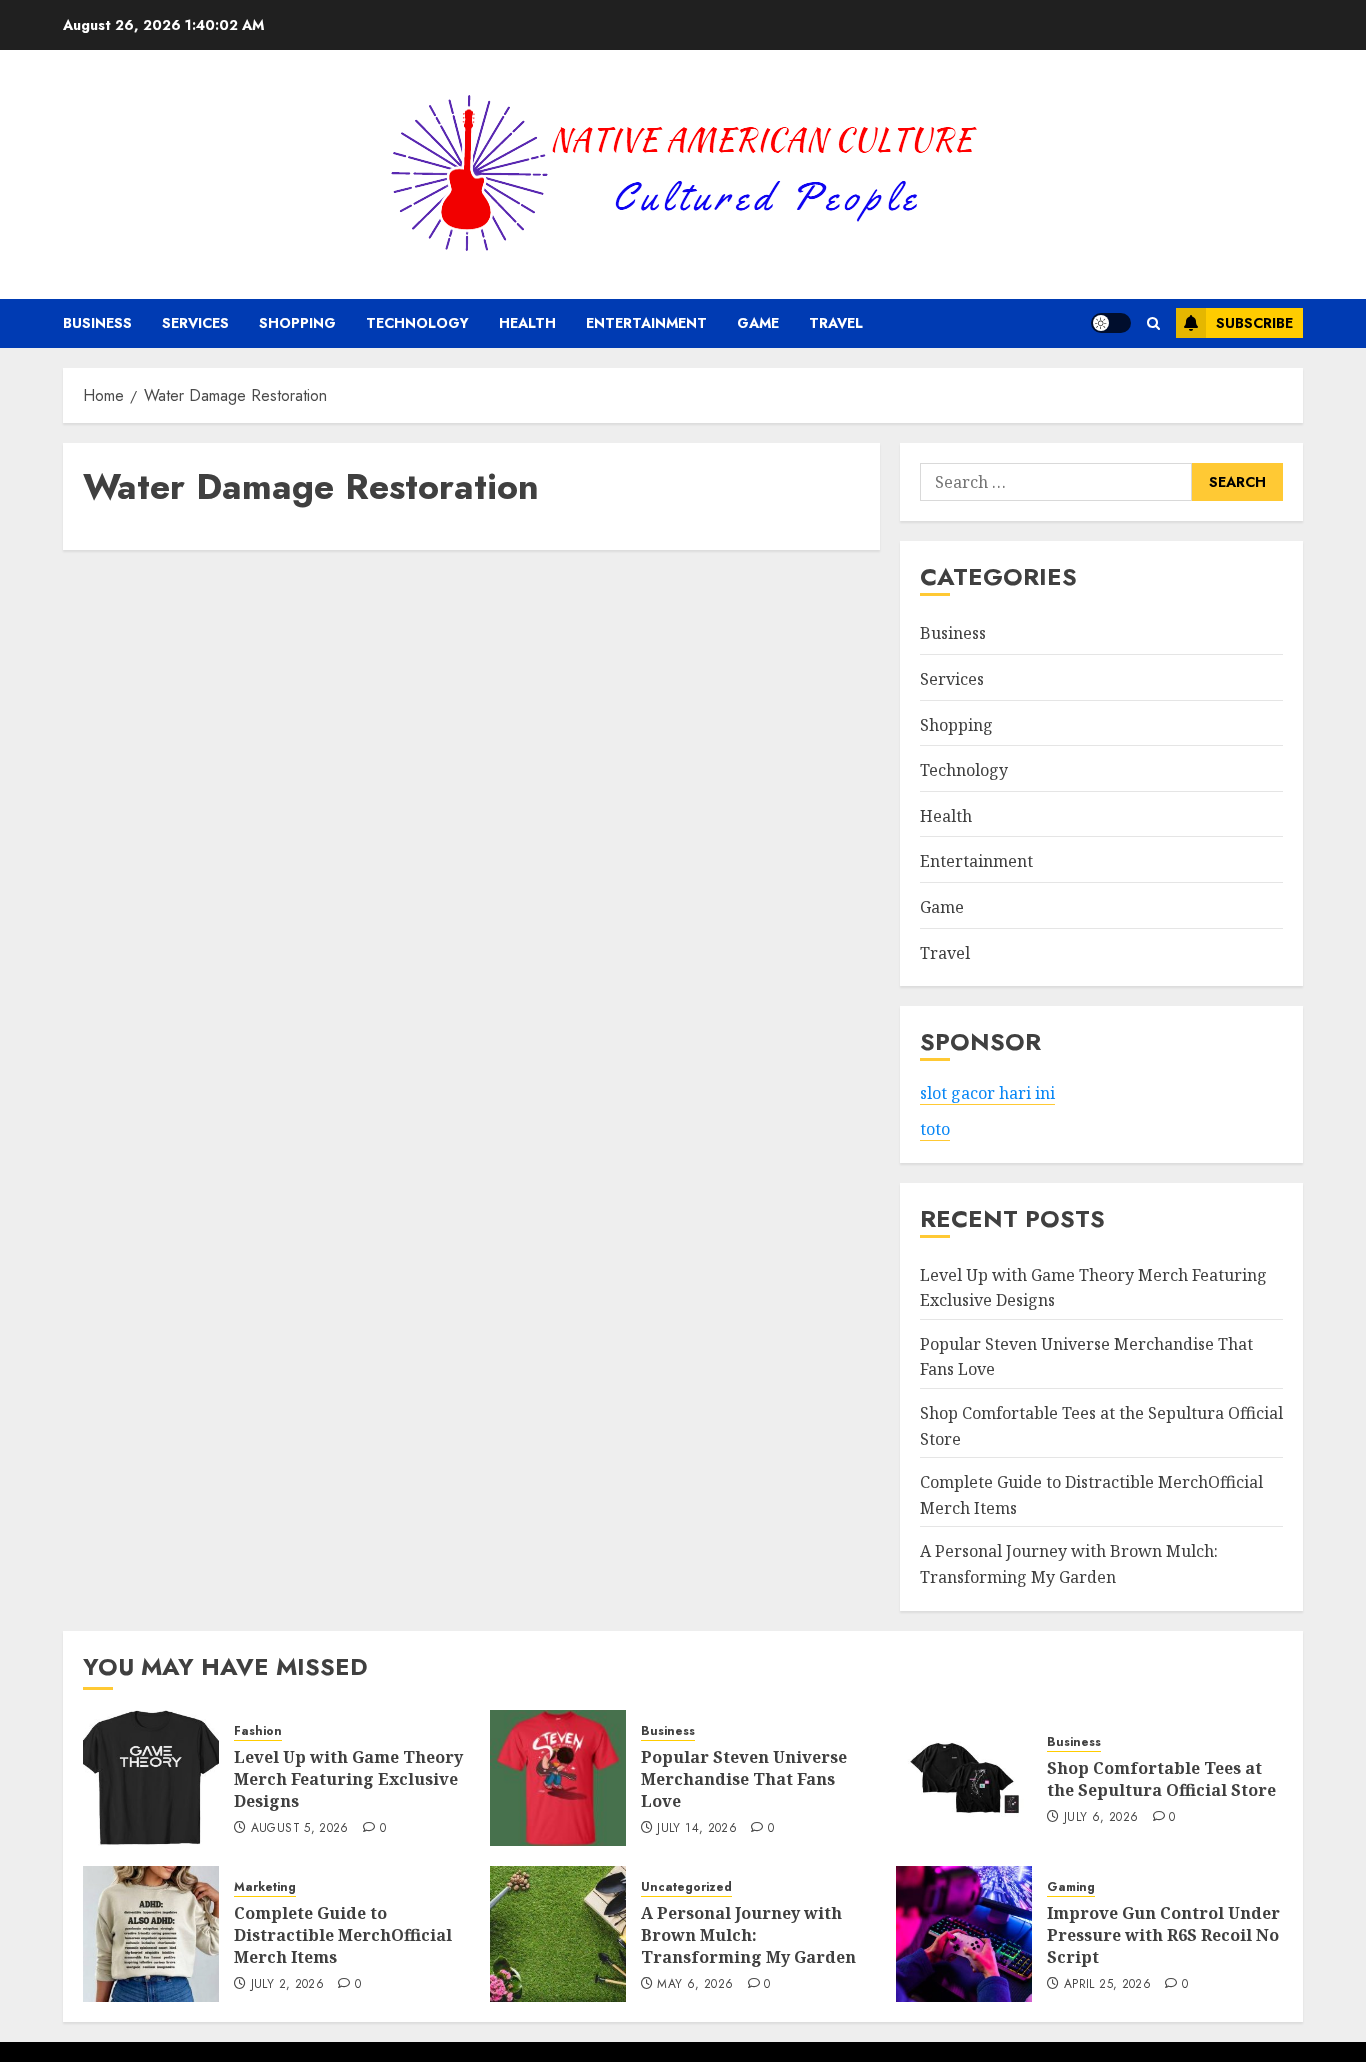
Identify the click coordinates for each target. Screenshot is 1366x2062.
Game (758, 323)
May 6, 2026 (695, 1985)
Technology (417, 323)
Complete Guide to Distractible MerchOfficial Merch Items (343, 1935)
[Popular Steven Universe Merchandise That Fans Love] (558, 1778)
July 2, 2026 (287, 1985)
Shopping (297, 323)
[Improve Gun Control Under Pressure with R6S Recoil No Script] (964, 1934)
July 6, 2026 (1101, 1818)
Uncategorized (686, 1887)
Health (527, 323)
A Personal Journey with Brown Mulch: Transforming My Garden (748, 1935)
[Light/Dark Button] (1111, 323)
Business (97, 323)
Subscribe (1254, 323)
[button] (1153, 323)
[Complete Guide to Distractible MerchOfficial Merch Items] (151, 1934)
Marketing (265, 1887)
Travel (836, 323)
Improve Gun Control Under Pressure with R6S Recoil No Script (1163, 1935)
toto (935, 1129)
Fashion (258, 1731)
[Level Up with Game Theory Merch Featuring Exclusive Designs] (151, 1778)
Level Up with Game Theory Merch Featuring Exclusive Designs (348, 1779)
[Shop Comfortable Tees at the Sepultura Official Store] (964, 1778)
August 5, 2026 (300, 1829)
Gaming (1071, 1887)
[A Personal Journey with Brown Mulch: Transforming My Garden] (558, 1934)
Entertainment (646, 323)
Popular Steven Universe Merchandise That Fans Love (744, 1779)
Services (195, 323)
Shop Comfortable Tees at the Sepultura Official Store (1161, 1779)
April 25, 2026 (1107, 1985)
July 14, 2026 (697, 1829)
